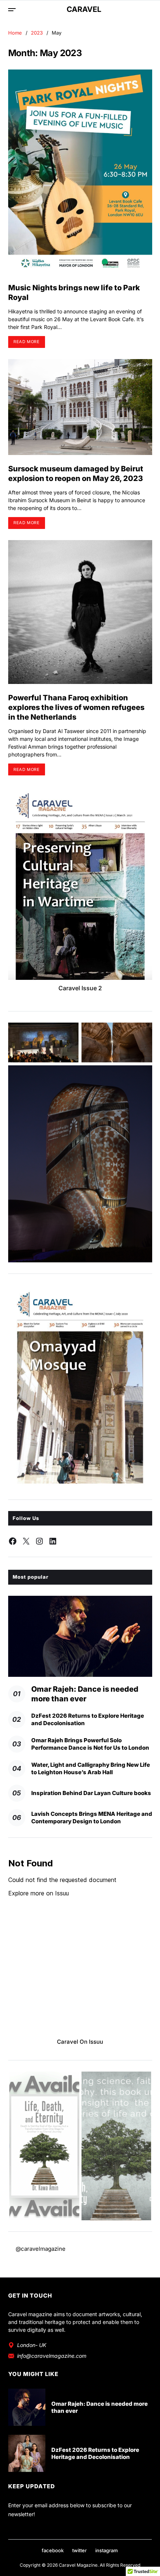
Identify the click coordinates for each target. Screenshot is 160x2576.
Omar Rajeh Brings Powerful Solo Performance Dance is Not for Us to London (90, 1744)
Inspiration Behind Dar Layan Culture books (91, 1793)
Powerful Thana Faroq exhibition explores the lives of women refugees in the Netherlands (76, 707)
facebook (53, 2550)
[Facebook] (13, 1541)
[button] (44, 2146)
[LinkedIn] (53, 1541)
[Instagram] (39, 1541)
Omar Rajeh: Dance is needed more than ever (100, 2407)
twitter (79, 2550)
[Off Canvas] (12, 10)
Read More (26, 342)
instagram (107, 2550)
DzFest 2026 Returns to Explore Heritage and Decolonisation (95, 2454)
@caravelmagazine (41, 2249)
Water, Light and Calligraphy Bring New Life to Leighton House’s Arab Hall (91, 1768)
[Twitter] (26, 1541)
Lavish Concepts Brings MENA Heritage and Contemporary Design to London (92, 1818)
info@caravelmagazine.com (52, 2356)
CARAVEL (84, 9)
